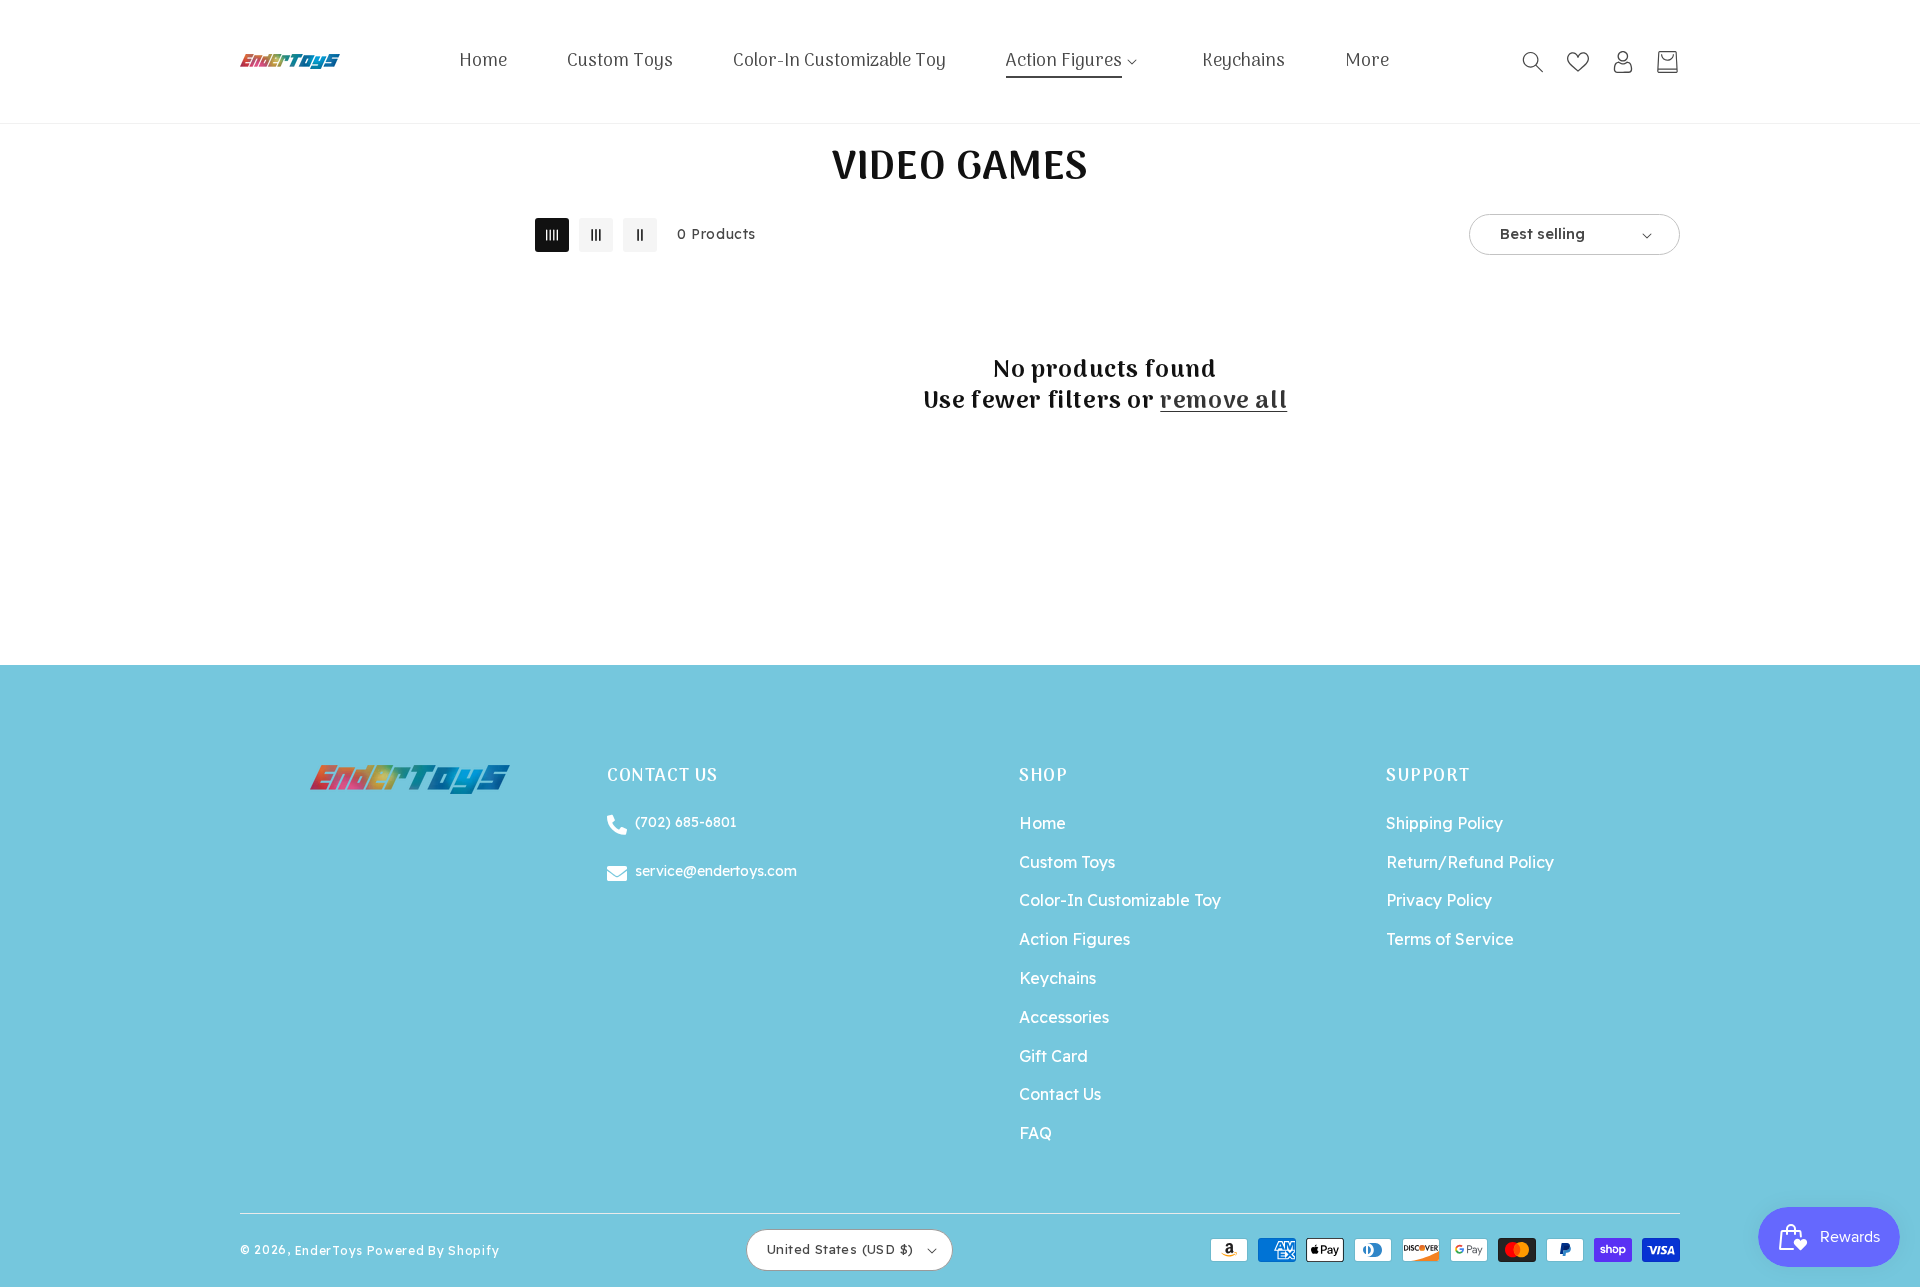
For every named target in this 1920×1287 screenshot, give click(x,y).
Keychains (1057, 978)
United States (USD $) (840, 1249)
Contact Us (1060, 1094)
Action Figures (1074, 939)
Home (1042, 823)
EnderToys (329, 1249)
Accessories (1064, 1017)
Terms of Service (1450, 939)
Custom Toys (1067, 862)
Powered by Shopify (433, 1249)
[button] (1074, 61)
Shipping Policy (1444, 823)
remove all (1223, 401)
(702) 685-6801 (686, 822)
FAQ (1035, 1133)
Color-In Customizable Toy (1120, 900)
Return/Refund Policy (1470, 862)
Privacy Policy (1439, 900)
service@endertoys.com (716, 871)
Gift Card (1053, 1056)
